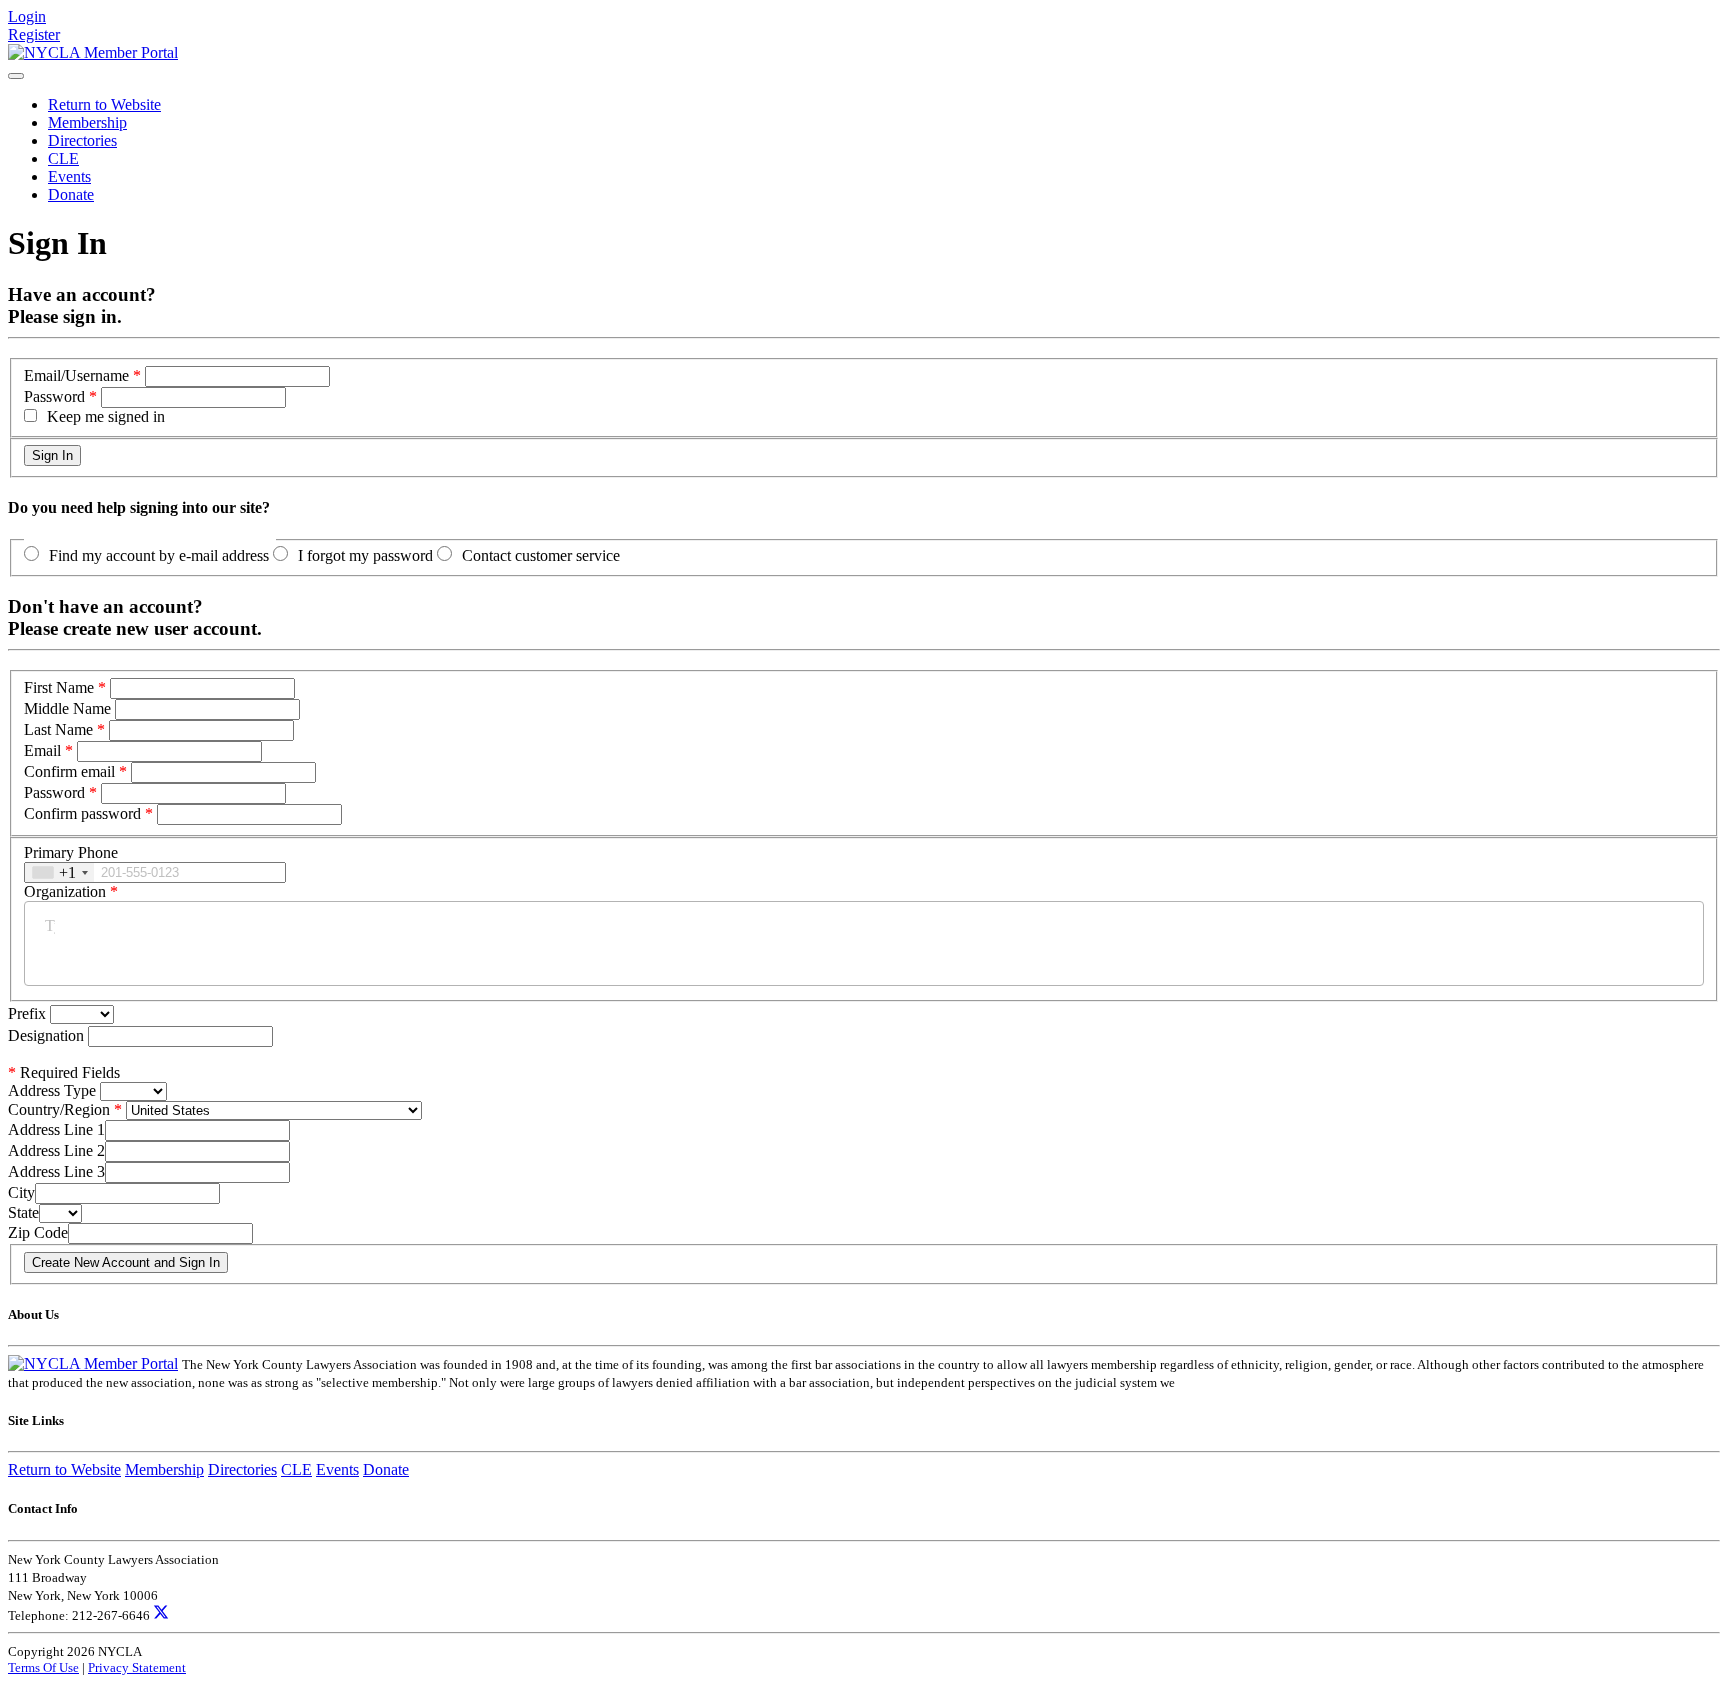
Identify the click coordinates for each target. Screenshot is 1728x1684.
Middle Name (67, 708)
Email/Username (76, 375)
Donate (71, 194)
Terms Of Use (43, 1667)
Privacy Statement (137, 1667)
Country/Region (59, 1109)
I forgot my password (365, 555)
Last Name (58, 729)
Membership (87, 122)
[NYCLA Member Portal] (93, 52)
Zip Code (38, 1232)
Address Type (52, 1090)
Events (69, 176)
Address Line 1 (56, 1129)
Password (54, 396)
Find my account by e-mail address (159, 555)
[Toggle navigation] (16, 76)
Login (27, 16)
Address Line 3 (56, 1171)
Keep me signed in (106, 416)
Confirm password (82, 813)
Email (42, 750)
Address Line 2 (56, 1150)
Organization (65, 891)
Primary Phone (71, 852)
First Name (59, 687)
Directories (82, 140)
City (21, 1192)
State (23, 1212)
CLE (63, 158)
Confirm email (69, 771)
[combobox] (59, 872)
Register (34, 34)
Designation (48, 1035)
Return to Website (104, 104)
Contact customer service (541, 555)
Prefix (29, 1013)
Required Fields (64, 1072)
